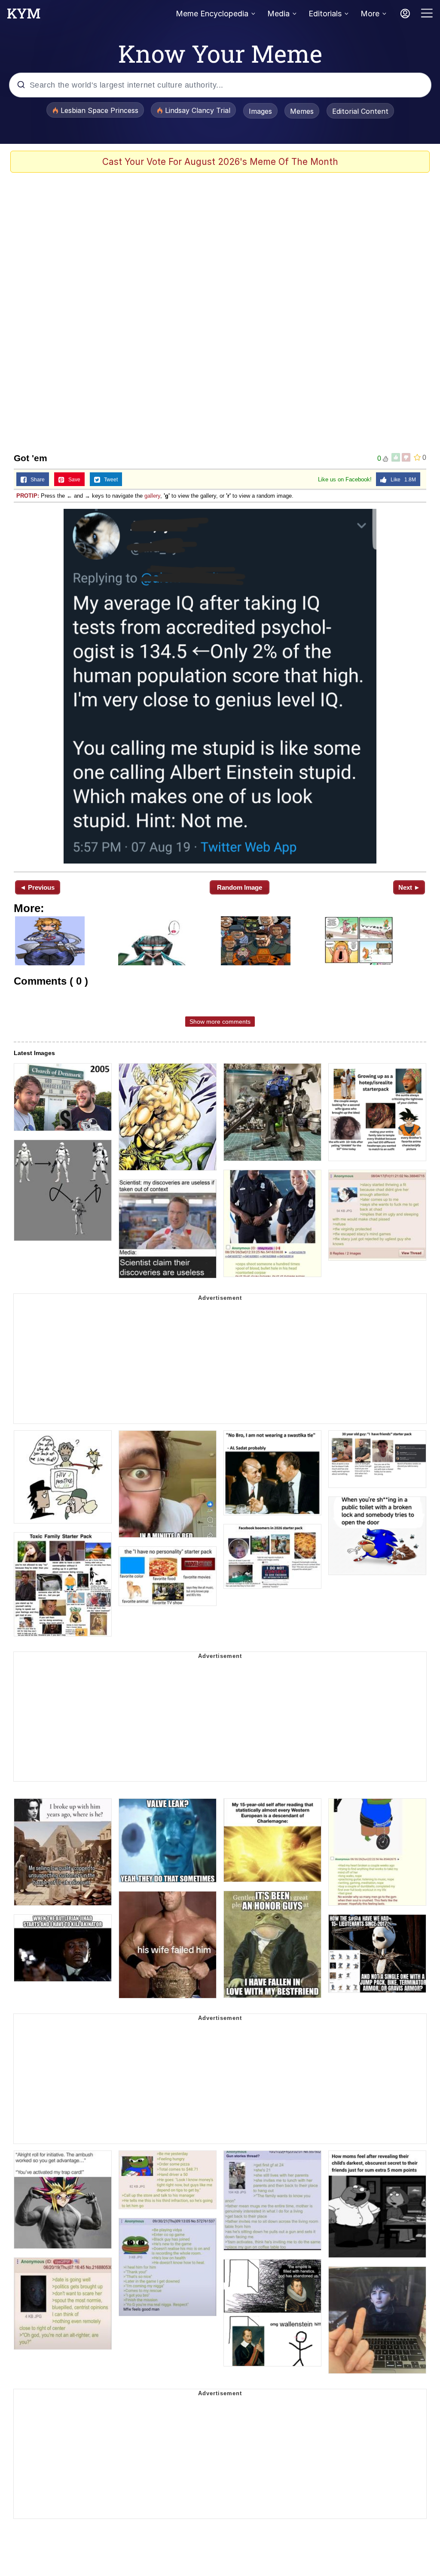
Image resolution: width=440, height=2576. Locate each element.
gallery (152, 496)
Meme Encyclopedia (212, 14)
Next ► (409, 887)
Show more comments (220, 1022)
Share (36, 480)
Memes (302, 111)
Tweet (109, 480)
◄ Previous (37, 887)
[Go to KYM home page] (24, 16)
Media (278, 14)
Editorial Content (360, 111)
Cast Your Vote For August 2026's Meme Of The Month (220, 162)
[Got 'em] (220, 686)
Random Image (240, 887)
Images (260, 111)
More (370, 14)
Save (72, 480)
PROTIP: (28, 496)
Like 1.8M (401, 480)
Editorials (325, 14)
